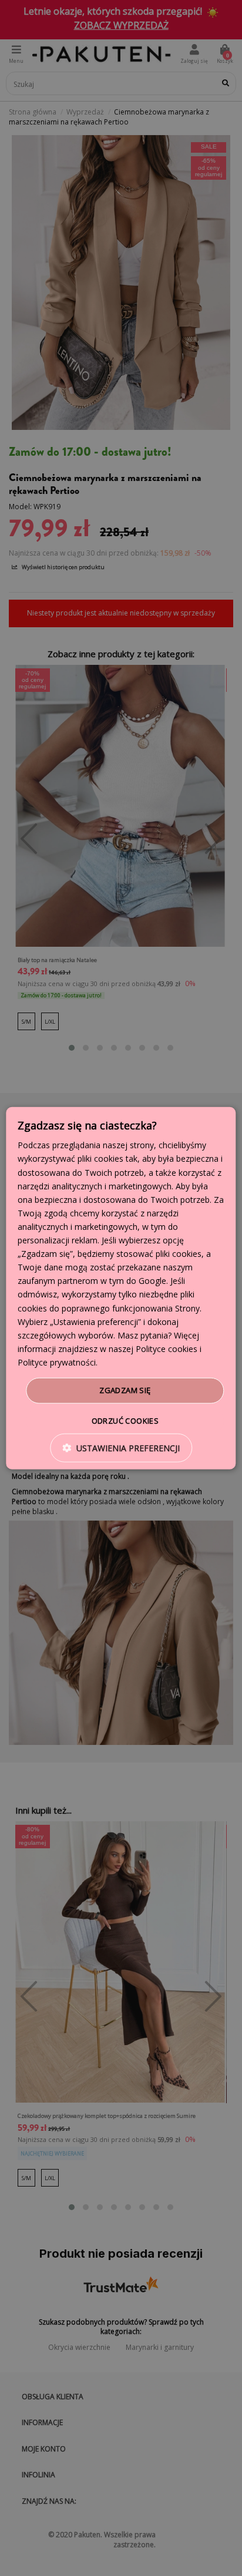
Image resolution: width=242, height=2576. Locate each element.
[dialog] (121, 1288)
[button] (121, 1447)
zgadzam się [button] (125, 1390)
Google (152, 1281)
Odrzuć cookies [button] (125, 1420)
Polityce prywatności (57, 1362)
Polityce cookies (167, 1349)
